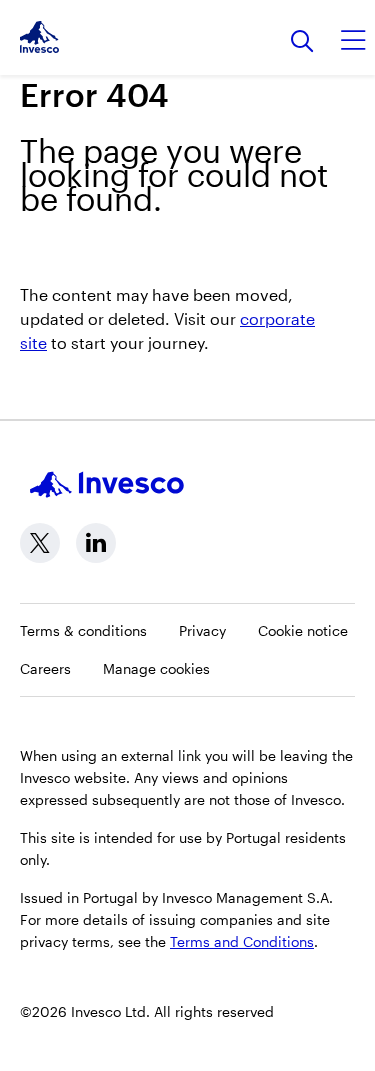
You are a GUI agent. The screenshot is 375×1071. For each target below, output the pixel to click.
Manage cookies (156, 668)
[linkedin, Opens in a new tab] (96, 543)
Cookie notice (303, 630)
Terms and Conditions (242, 941)
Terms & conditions (83, 630)
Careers (45, 668)
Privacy (202, 630)
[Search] (302, 42)
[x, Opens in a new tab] (40, 543)
